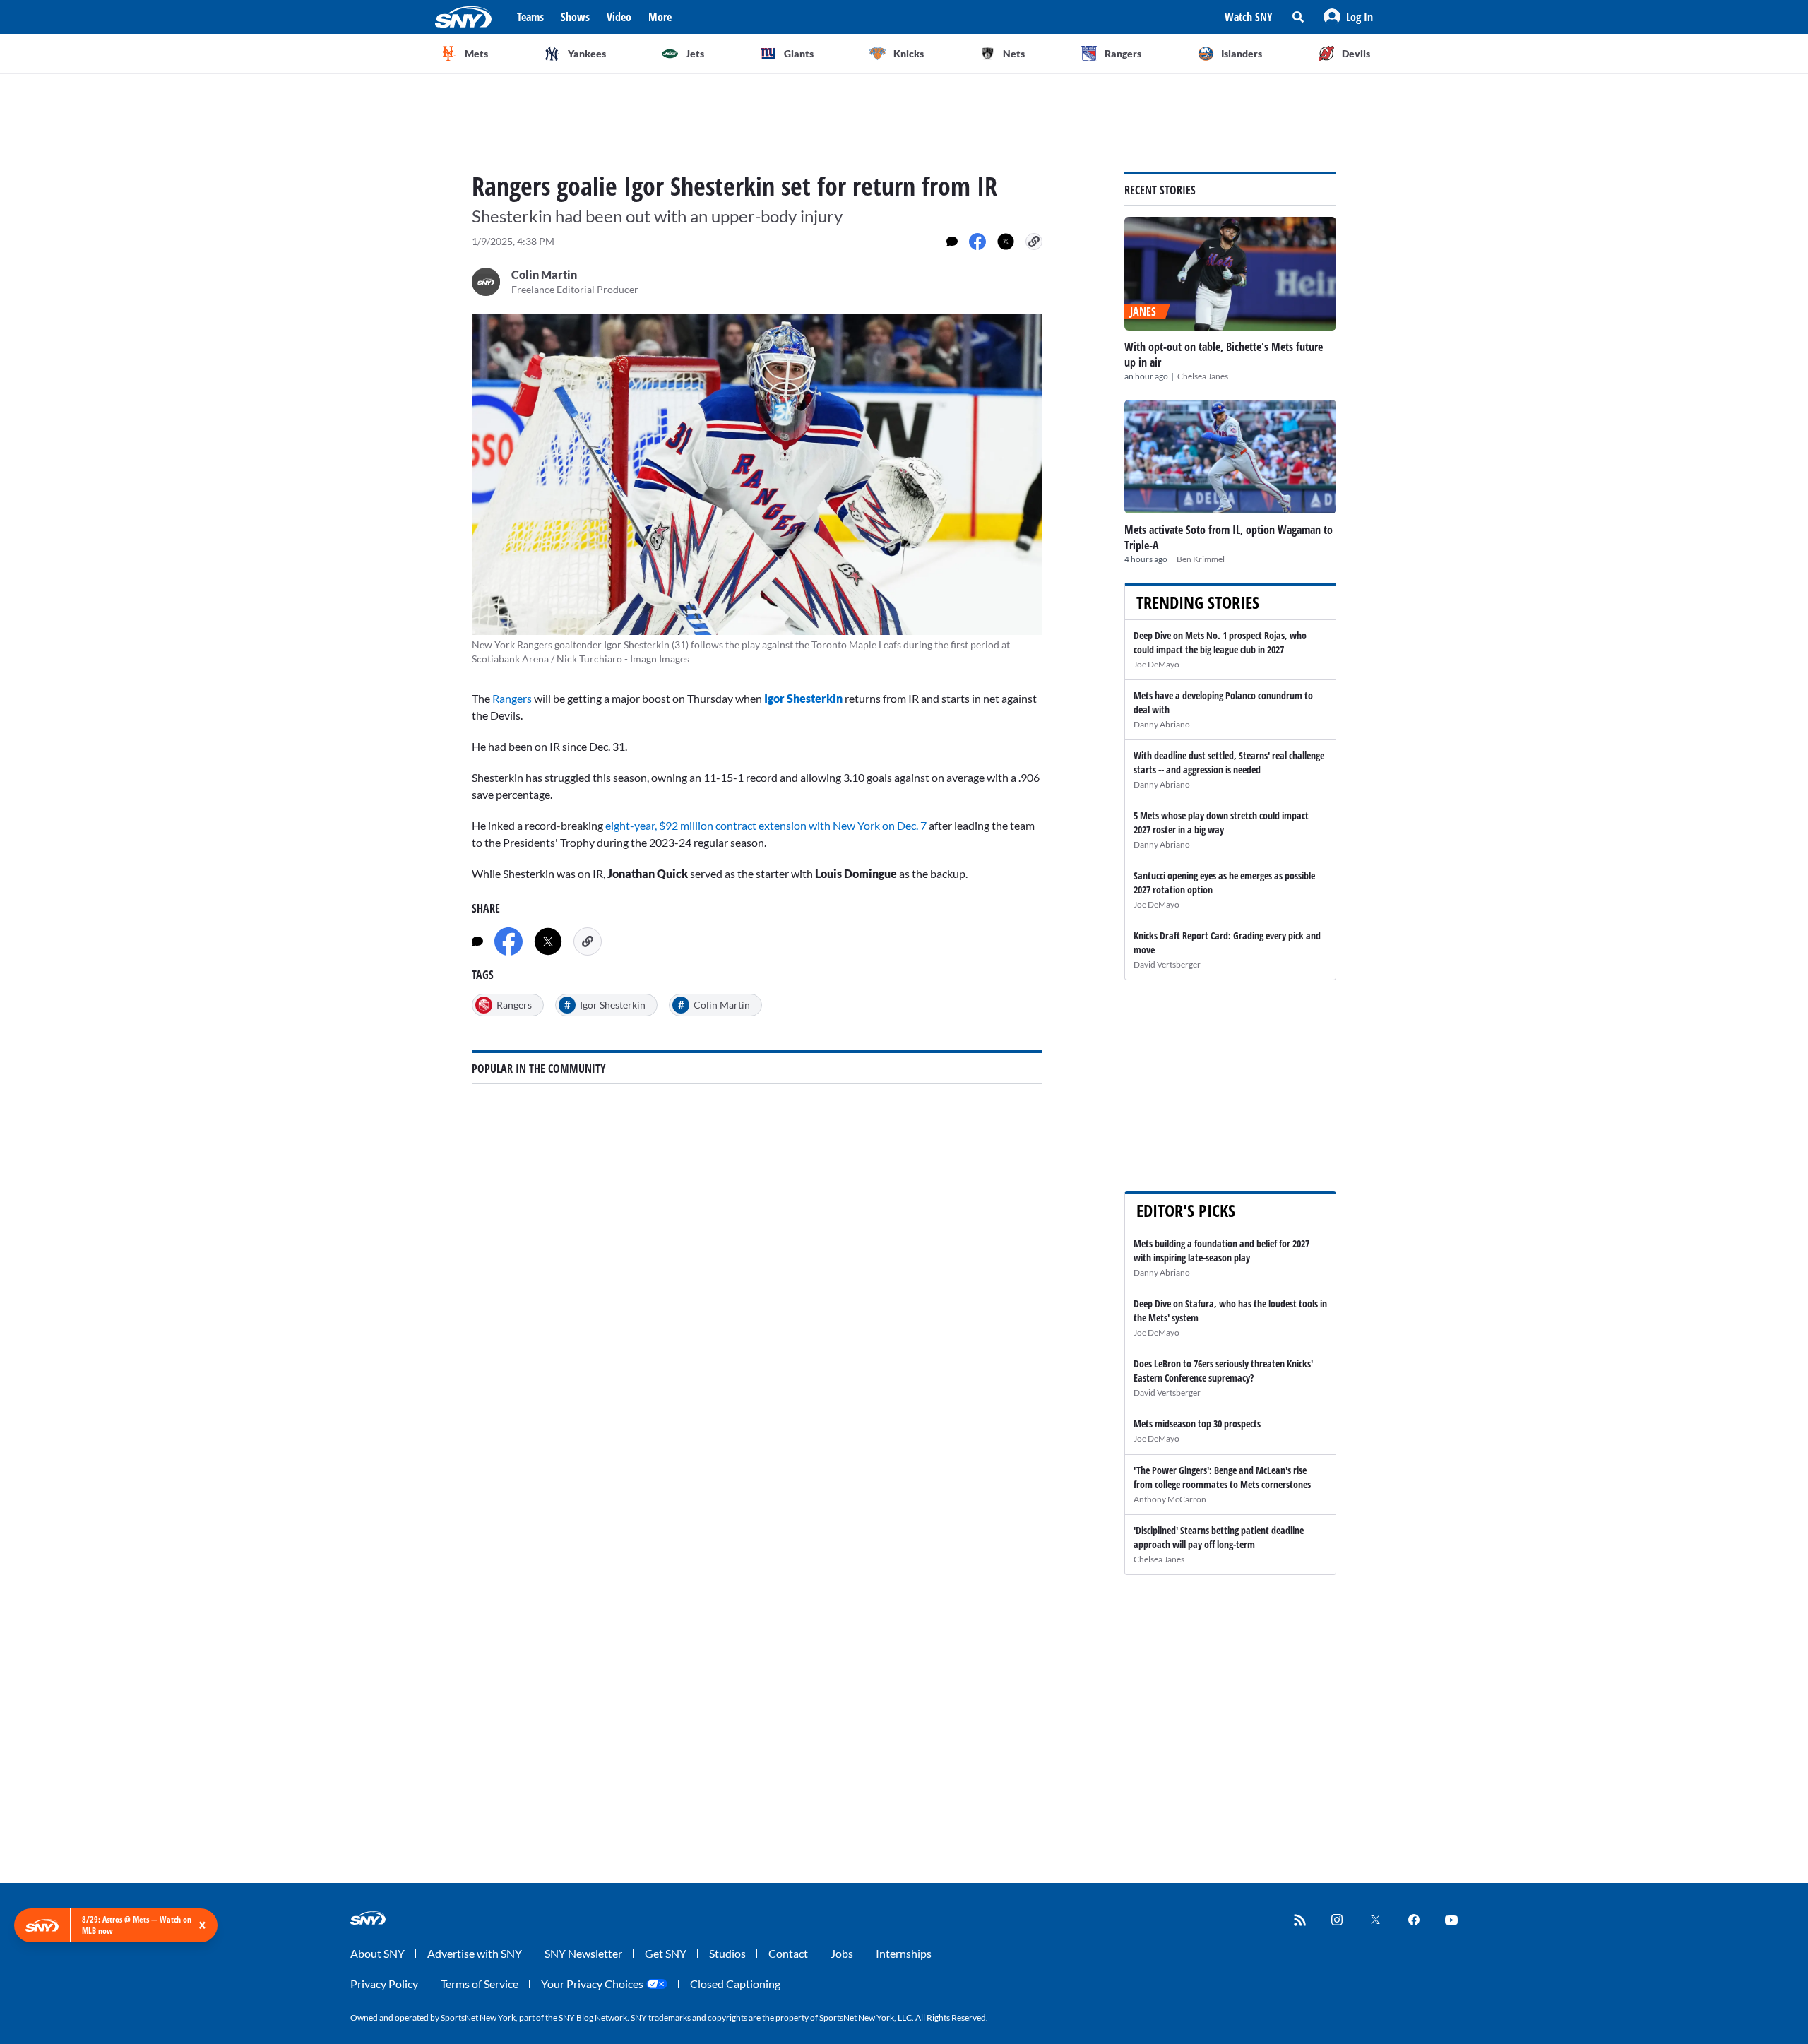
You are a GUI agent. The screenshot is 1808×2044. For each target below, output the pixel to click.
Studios (727, 1953)
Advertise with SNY (475, 1953)
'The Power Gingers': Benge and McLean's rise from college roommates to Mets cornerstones (1222, 1477)
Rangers (512, 698)
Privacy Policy (384, 1984)
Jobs (842, 1953)
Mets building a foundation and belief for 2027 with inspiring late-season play (1221, 1250)
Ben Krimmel (1201, 559)
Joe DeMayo (1156, 664)
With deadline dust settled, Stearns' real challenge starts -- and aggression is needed (1229, 762)
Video (619, 17)
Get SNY (666, 1953)
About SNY (377, 1953)
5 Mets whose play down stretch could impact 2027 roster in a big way (1221, 822)
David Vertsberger (1167, 964)
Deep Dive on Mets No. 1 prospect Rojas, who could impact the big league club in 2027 (1220, 642)
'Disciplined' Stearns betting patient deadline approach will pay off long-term (1219, 1537)
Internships (904, 1953)
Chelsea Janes (1203, 376)
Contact (788, 1953)
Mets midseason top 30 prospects (1197, 1424)
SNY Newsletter (583, 1953)
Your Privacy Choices (592, 1984)
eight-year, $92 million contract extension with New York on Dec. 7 (766, 825)
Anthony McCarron (1170, 1499)
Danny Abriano (1162, 724)
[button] (1348, 17)
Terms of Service (480, 1984)
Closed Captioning (735, 1984)
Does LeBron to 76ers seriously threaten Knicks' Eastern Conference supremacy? (1223, 1371)
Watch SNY (1249, 17)
